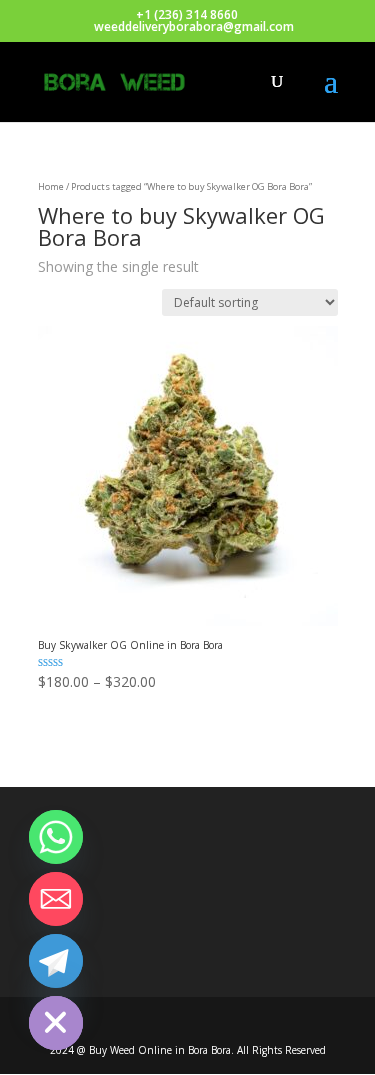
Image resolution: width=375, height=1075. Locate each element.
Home (51, 186)
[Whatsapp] (56, 837)
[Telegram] (56, 961)
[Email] (56, 899)
